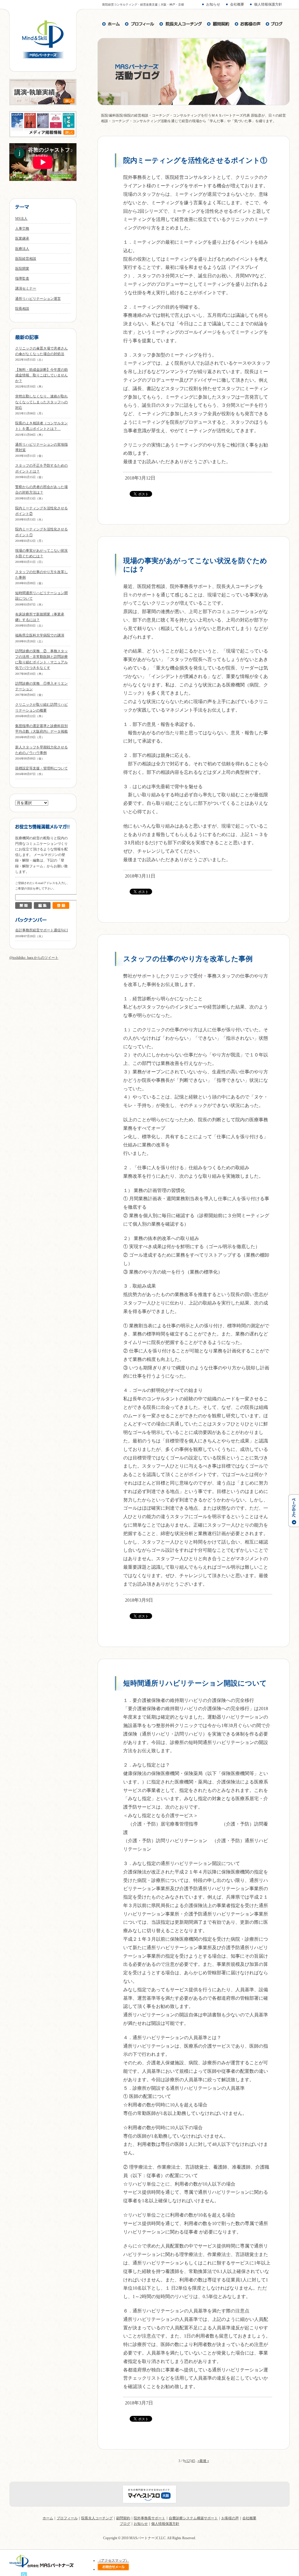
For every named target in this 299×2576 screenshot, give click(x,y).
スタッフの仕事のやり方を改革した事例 (188, 959)
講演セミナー (26, 288)
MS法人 (21, 219)
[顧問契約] (218, 24)
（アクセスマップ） (113, 2561)
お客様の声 (230, 2518)
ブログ (125, 2524)
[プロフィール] (140, 24)
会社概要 (237, 4)
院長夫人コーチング (97, 2518)
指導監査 (22, 278)
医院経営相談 (26, 259)
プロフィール (67, 2518)
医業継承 (22, 238)
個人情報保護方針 (268, 4)
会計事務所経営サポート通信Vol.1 (42, 930)
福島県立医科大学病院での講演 (40, 635)
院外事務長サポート (149, 2518)
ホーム (48, 2518)
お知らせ (213, 4)
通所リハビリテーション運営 (38, 299)
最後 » (204, 2461)
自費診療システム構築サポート (193, 2518)
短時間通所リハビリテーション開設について (195, 1683)
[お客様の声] (248, 24)
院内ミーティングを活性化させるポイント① (195, 160)
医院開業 (22, 269)
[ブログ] (274, 24)
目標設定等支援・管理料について (41, 768)
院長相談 (22, 309)
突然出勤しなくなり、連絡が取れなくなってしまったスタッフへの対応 (41, 402)
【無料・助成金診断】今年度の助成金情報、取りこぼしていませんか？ (41, 375)
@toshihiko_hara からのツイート (34, 958)
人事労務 (22, 229)
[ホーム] (111, 24)
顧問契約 (123, 2518)
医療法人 (22, 249)
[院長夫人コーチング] (181, 24)
